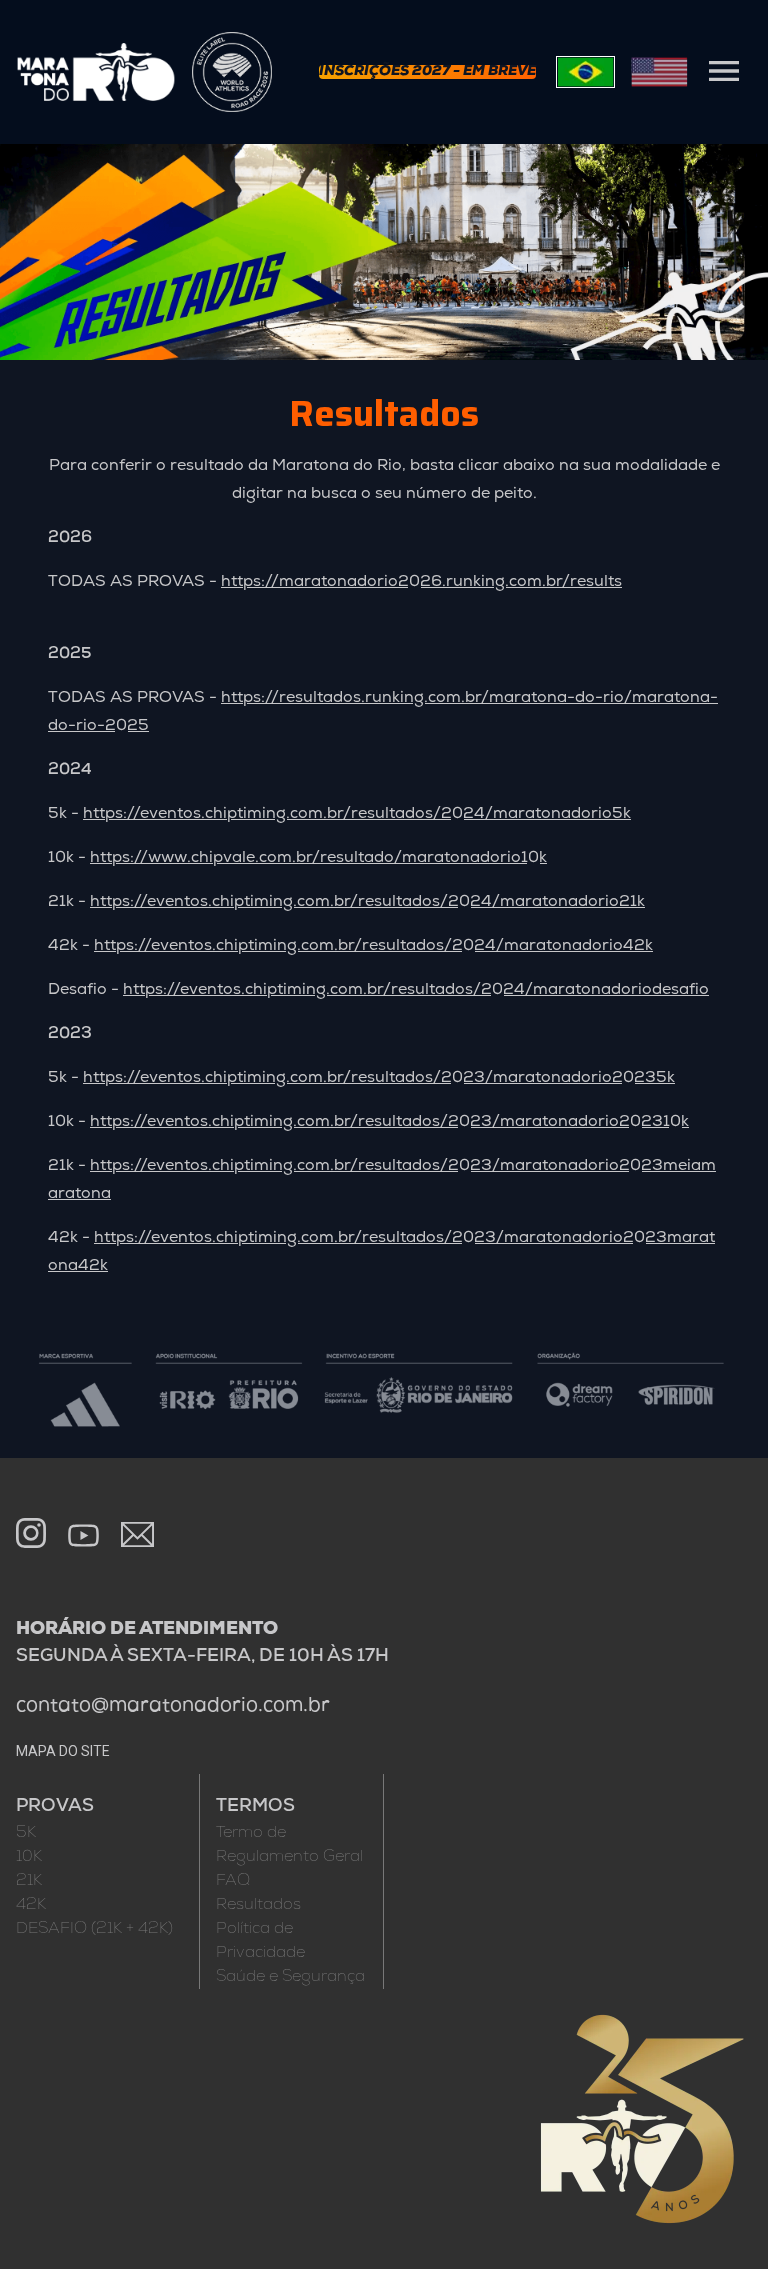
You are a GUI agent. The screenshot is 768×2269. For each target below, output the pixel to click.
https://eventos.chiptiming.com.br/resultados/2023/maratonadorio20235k (379, 1078)
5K (26, 1833)
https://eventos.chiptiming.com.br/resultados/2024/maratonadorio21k (367, 902)
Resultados (258, 1905)
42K (31, 1905)
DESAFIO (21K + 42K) (94, 1929)
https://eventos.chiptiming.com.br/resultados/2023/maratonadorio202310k (389, 1122)
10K (29, 1857)
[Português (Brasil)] (585, 72)
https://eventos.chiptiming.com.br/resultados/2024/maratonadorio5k (357, 814)
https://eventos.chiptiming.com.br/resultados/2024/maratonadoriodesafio (416, 990)
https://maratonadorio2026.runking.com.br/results (421, 582)
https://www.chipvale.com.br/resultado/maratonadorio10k (318, 858)
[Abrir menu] (724, 71)
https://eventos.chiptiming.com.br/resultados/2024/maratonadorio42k (373, 946)
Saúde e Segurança (290, 1977)
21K (29, 1881)
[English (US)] (659, 72)
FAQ (233, 1881)
